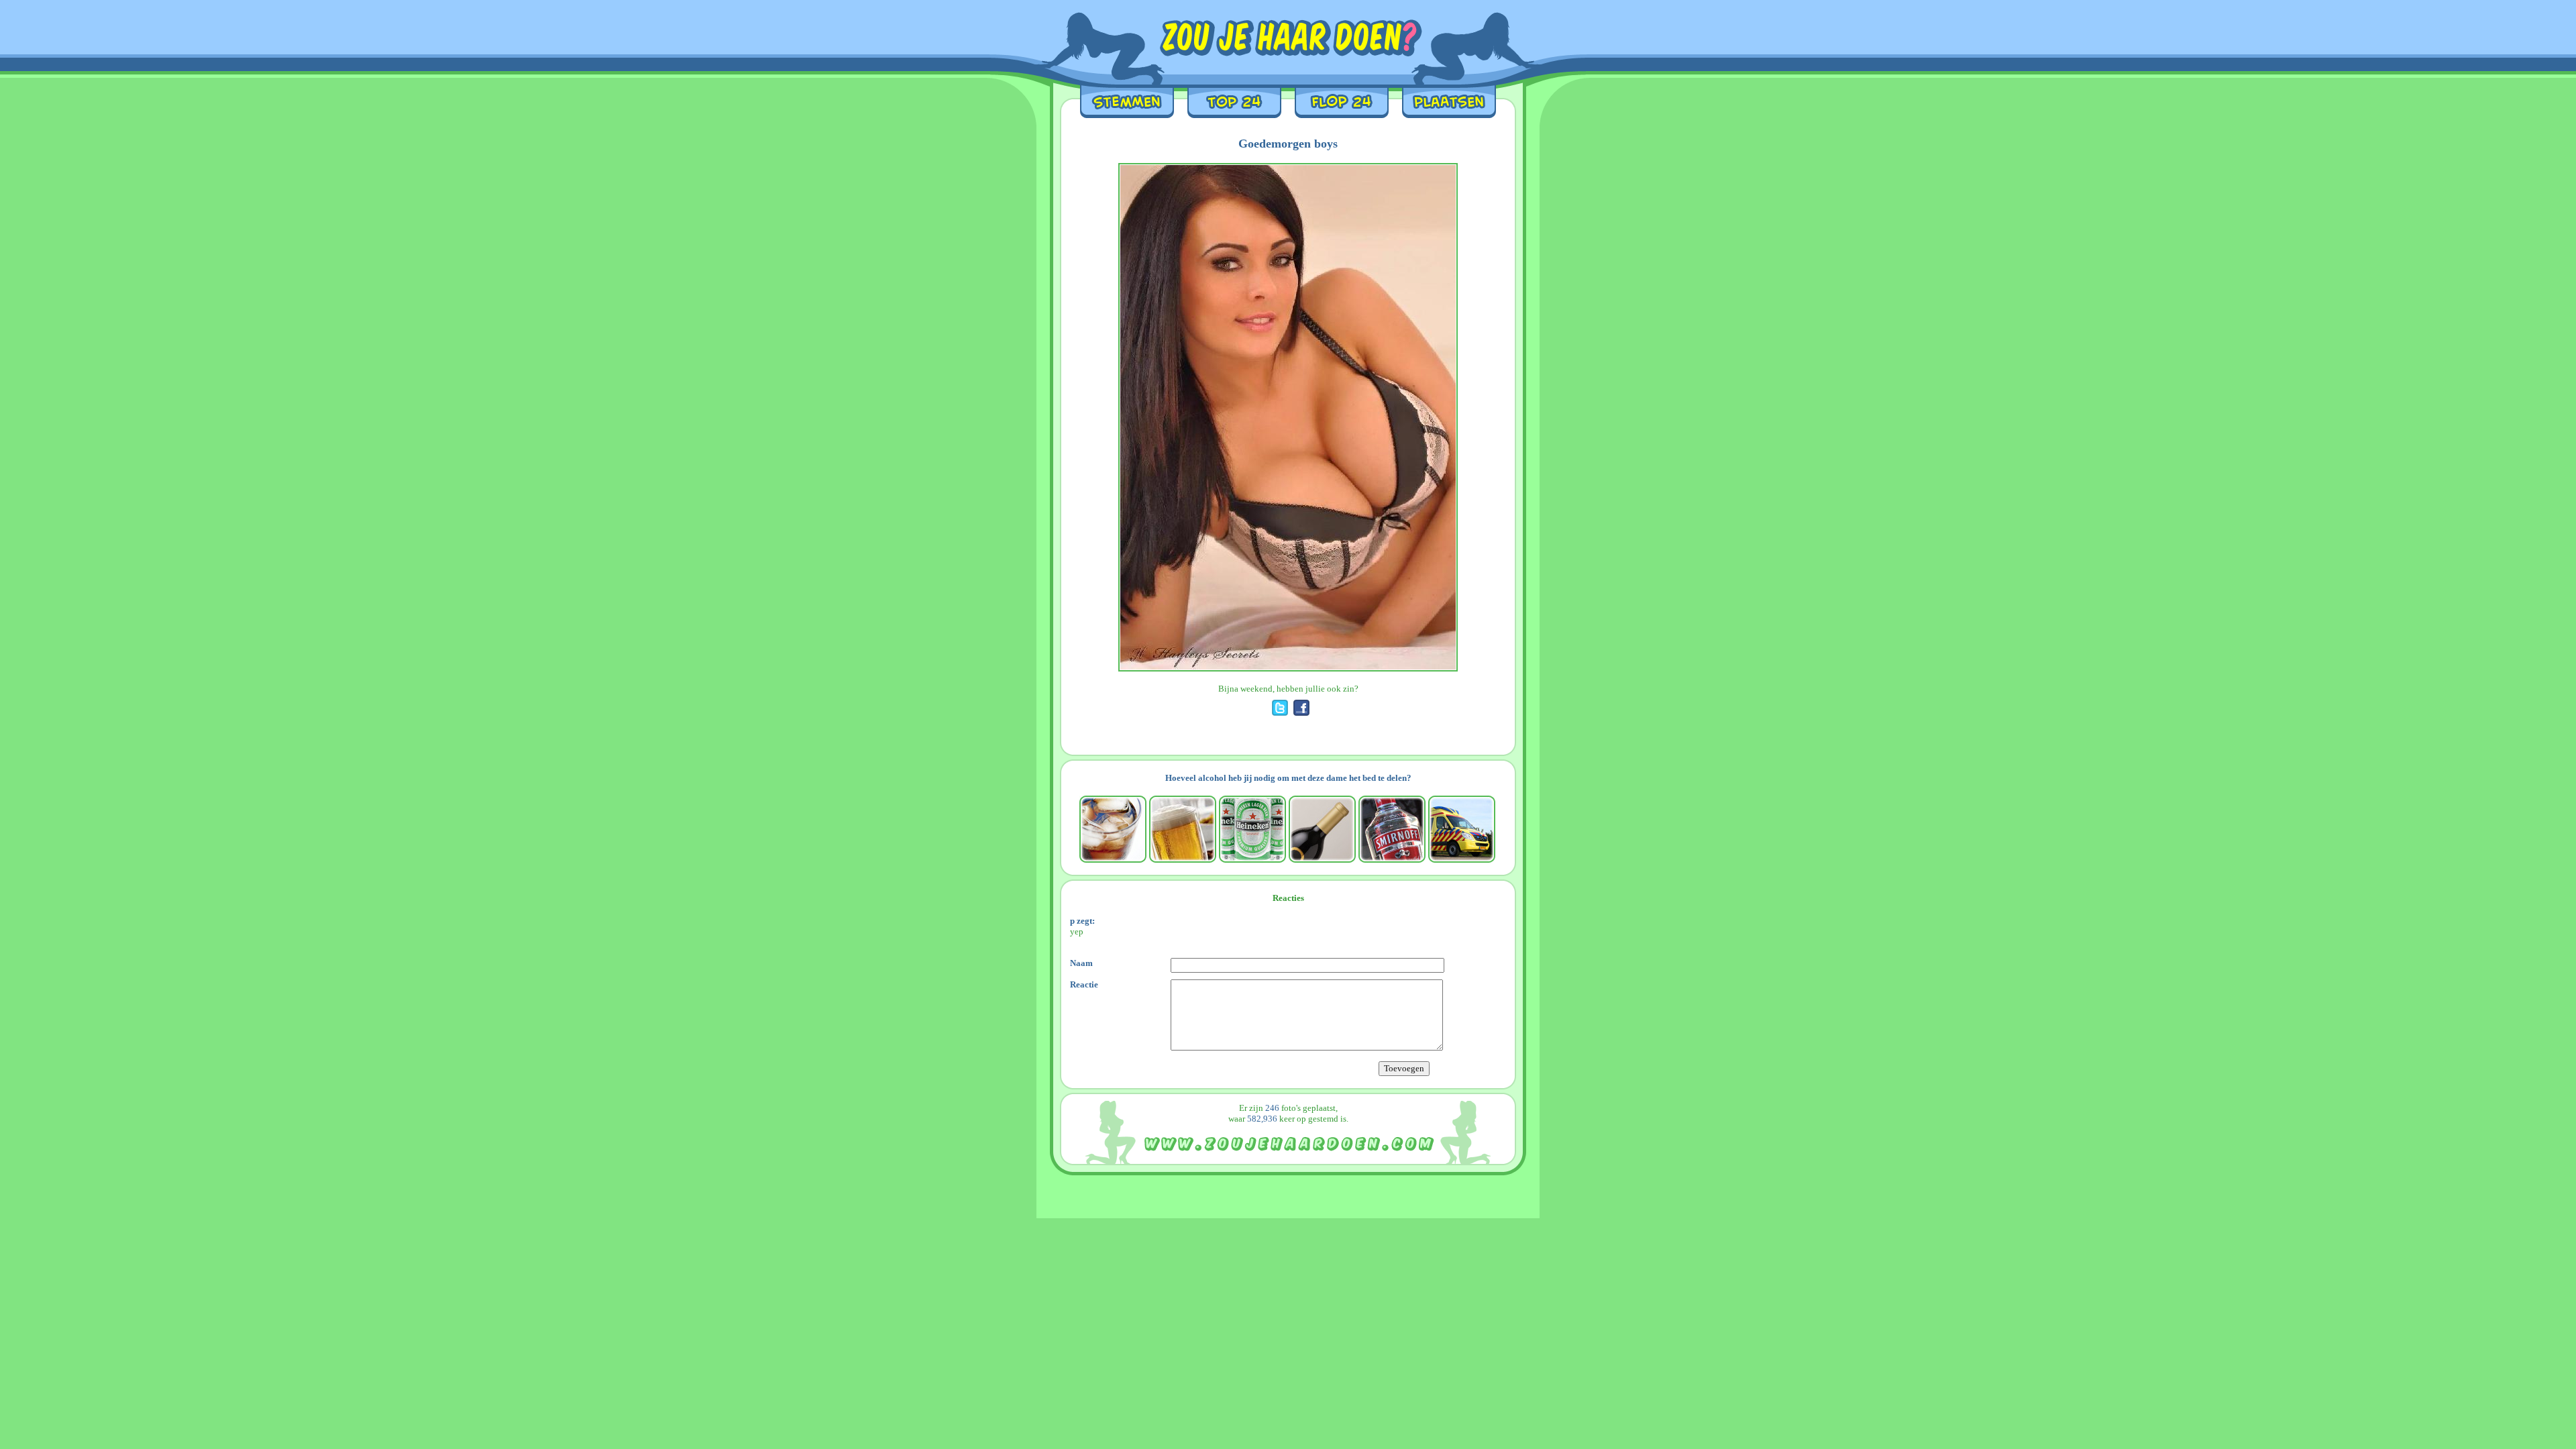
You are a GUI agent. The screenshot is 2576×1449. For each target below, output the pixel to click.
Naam (1081, 963)
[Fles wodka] (1392, 829)
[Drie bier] (1252, 829)
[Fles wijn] (1322, 829)
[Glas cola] (1113, 829)
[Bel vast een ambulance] (1462, 829)
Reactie (1084, 984)
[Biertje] (1183, 829)
